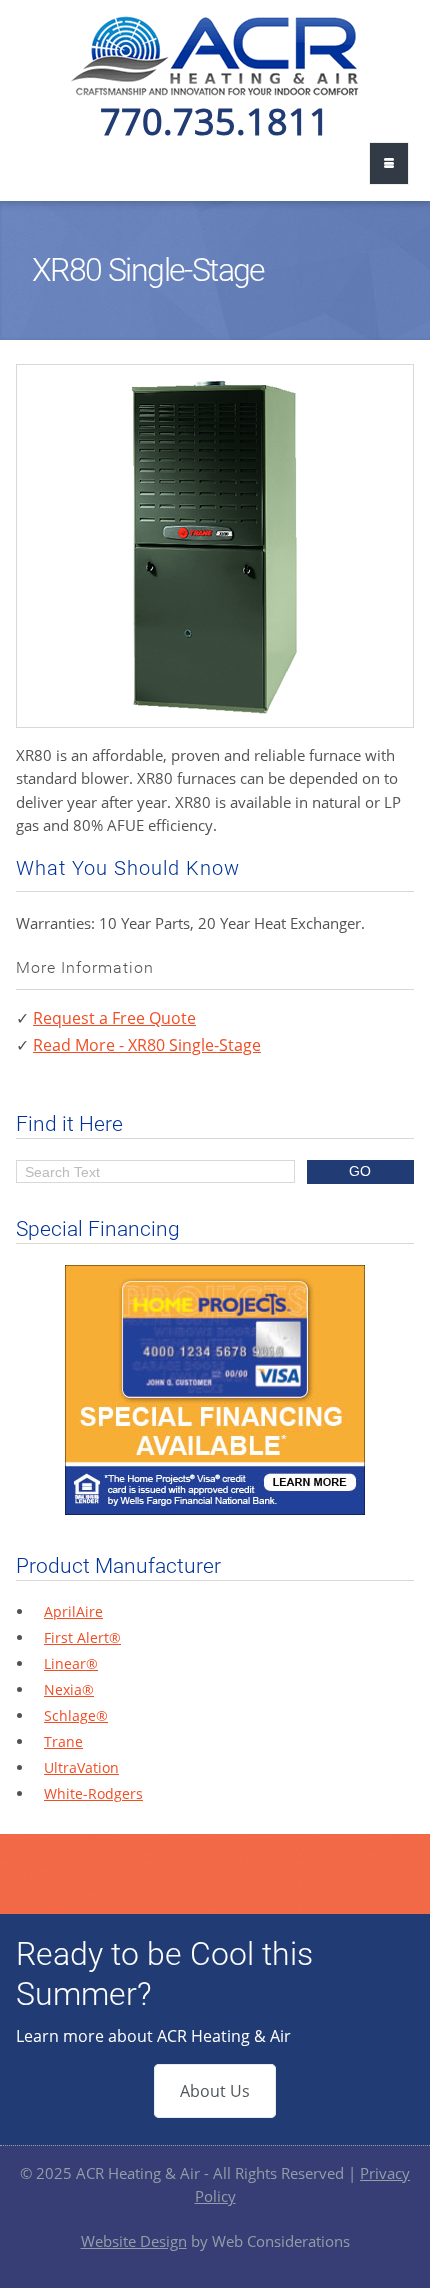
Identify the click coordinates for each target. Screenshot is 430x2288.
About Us (215, 2091)
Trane (63, 1741)
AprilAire (73, 1611)
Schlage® (76, 1715)
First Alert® (82, 1637)
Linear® (71, 1663)
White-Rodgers (93, 1793)
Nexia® (69, 1689)
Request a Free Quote (114, 1018)
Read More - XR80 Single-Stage (147, 1045)
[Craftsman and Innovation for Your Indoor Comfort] (215, 90)
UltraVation (81, 1767)
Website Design (134, 2241)
